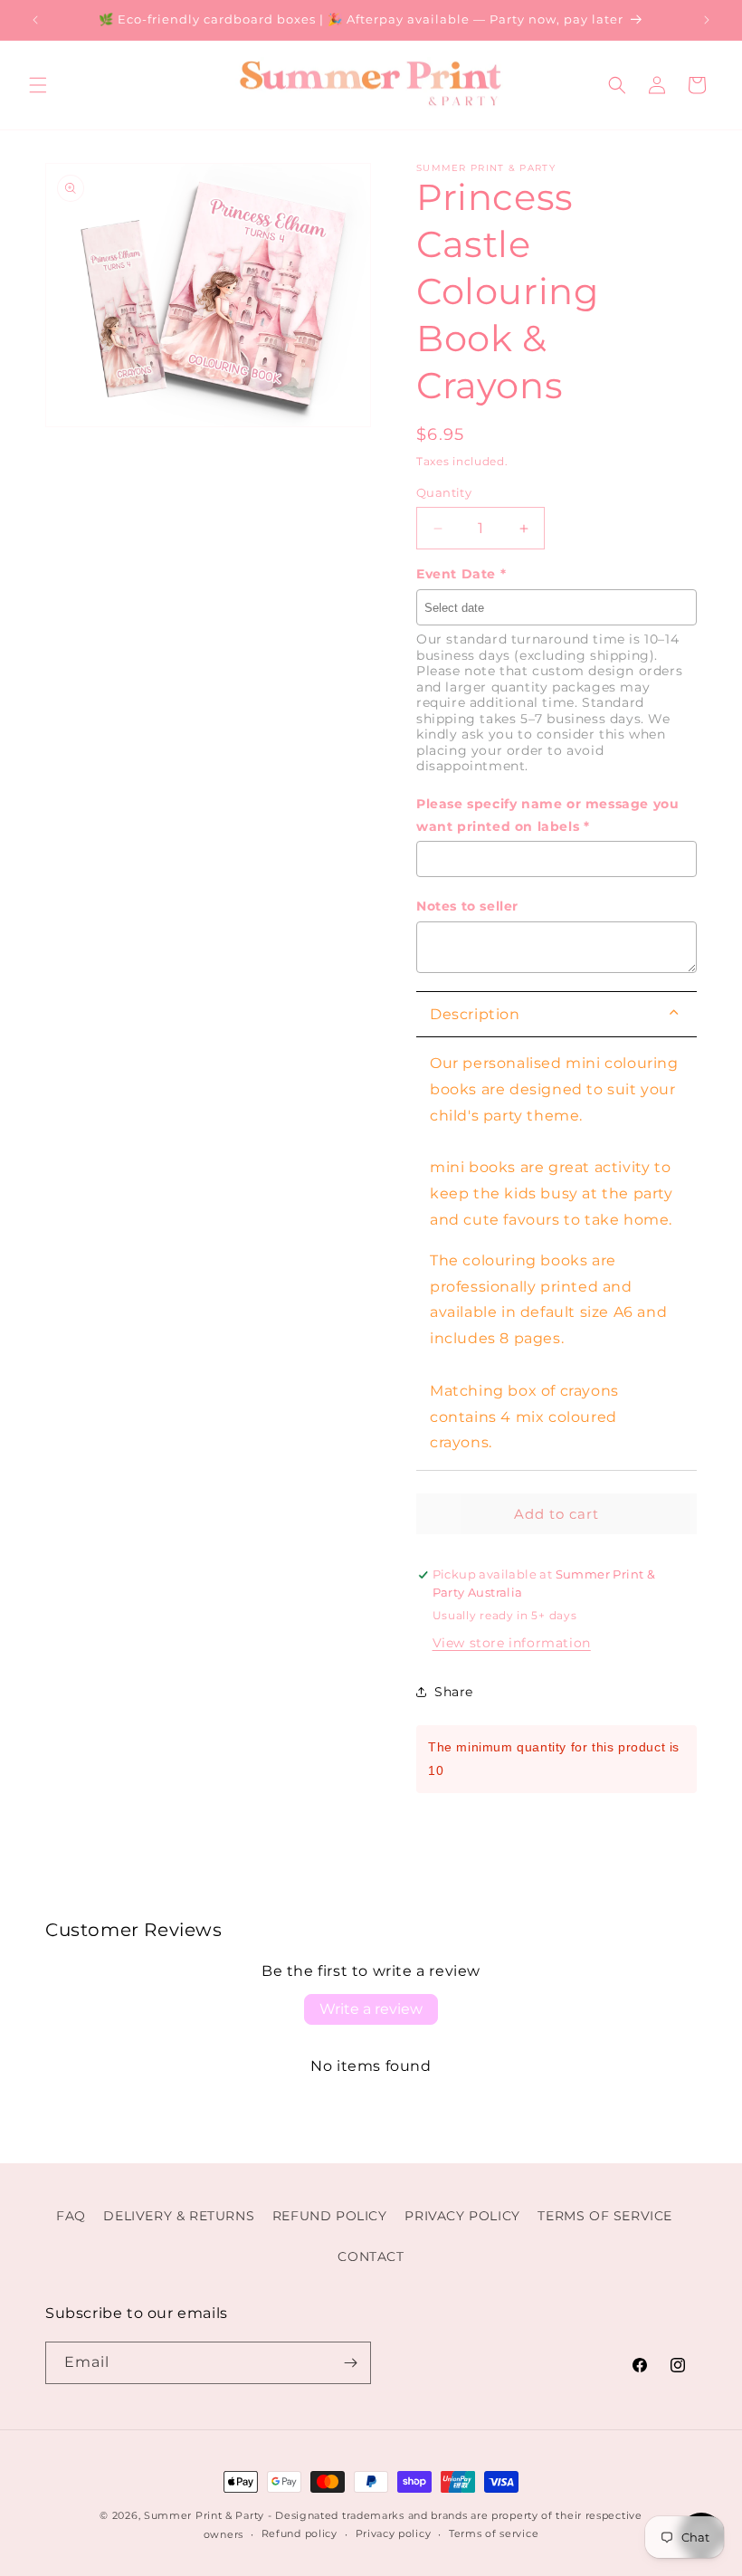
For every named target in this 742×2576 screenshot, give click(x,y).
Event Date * (461, 574)
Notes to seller (467, 906)
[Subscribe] (350, 2363)
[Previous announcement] (35, 20)
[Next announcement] (707, 20)
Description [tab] (475, 1014)
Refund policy (300, 2533)
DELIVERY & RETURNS (179, 2216)
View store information (512, 1643)
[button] (38, 85)
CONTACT (371, 2256)
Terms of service (494, 2533)
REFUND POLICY (330, 2216)
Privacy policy (394, 2533)
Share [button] (454, 1692)
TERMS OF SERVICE (605, 2216)
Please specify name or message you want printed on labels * (547, 815)
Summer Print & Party (204, 2515)
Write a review (371, 2009)
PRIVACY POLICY (462, 2216)
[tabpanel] (556, 1254)
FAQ (71, 2216)
